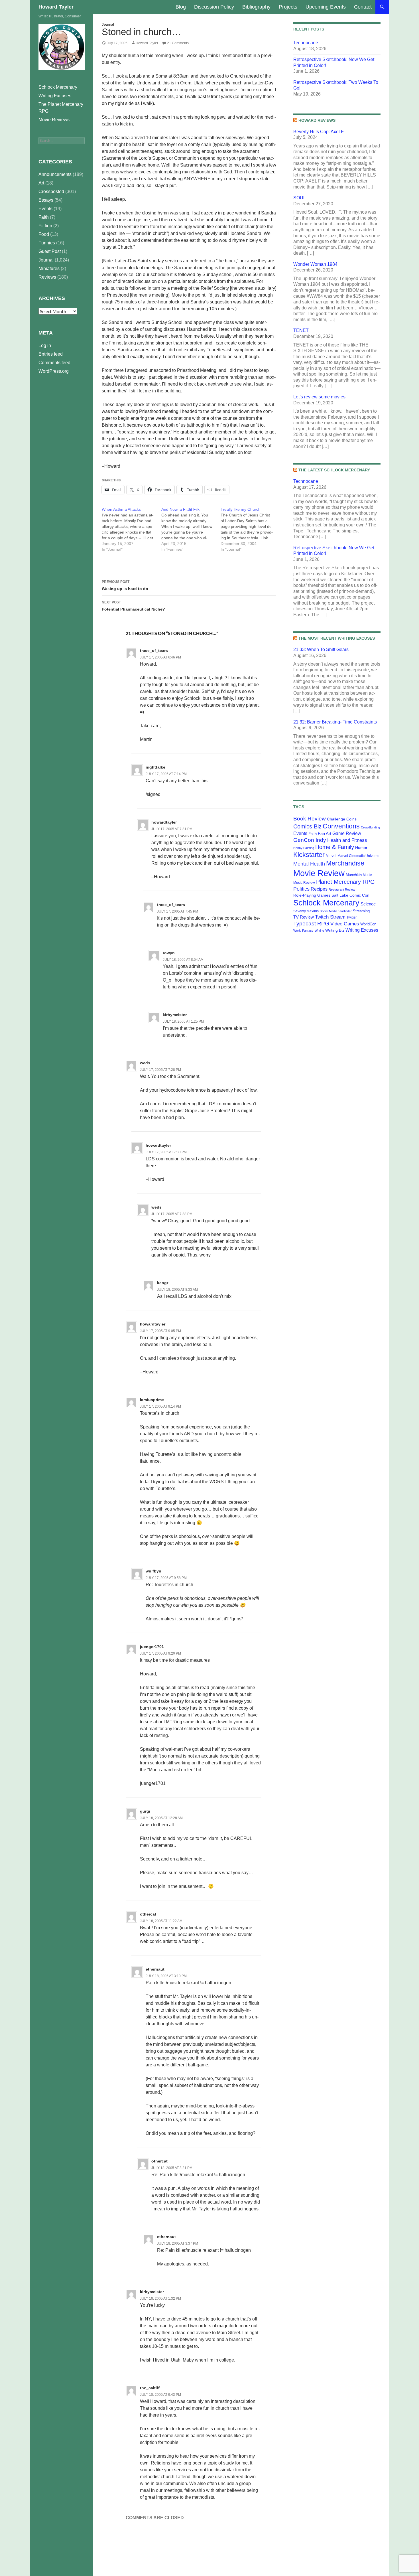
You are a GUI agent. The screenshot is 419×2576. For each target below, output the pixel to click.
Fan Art (325, 834)
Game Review (347, 833)
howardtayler (164, 822)
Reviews (47, 277)
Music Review (304, 883)
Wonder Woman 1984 (315, 264)
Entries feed (51, 354)
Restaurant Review (342, 889)
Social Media (329, 911)
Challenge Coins (342, 819)
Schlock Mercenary (326, 903)
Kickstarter (309, 855)
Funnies (47, 243)
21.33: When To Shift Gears (321, 649)
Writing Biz (335, 930)
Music (367, 875)
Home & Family (335, 847)
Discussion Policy (214, 7)
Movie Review (319, 873)
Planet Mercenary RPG (345, 882)
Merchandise (345, 863)
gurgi (145, 1811)
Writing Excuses (362, 930)
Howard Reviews (317, 120)
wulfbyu (153, 1571)
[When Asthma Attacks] (132, 529)
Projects (288, 7)
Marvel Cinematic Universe (358, 856)
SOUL (300, 198)
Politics (301, 889)
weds (145, 1063)
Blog (181, 7)
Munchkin (354, 875)
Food (44, 234)
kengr (163, 1283)
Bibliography (256, 7)
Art (41, 183)
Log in (45, 345)
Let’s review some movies (319, 397)
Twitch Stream (330, 917)
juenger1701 (152, 1647)
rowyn (169, 953)
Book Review (310, 819)
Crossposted (51, 191)
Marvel (331, 856)
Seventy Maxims (306, 911)
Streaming (361, 911)
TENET (301, 330)
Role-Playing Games (312, 895)
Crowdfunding (370, 827)
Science (368, 904)
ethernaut (155, 1969)
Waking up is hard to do (125, 585)
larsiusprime (152, 1400)
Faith (313, 834)
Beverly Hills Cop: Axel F (319, 132)
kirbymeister (175, 1015)
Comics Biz (307, 826)
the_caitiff (150, 2388)
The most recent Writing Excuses (337, 638)
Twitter (352, 917)
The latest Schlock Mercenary (334, 470)
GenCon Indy (310, 840)
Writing (319, 931)
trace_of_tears (154, 650)
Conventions (341, 826)
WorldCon (368, 924)
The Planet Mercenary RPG (61, 108)
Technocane (306, 43)
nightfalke (155, 767)
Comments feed (54, 363)
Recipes (319, 889)
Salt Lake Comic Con (350, 895)
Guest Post (50, 251)
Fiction (45, 226)
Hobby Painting (304, 848)
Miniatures (49, 268)
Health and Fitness (347, 840)
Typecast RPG (311, 924)
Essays (46, 200)
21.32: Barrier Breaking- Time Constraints (335, 722)
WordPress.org (54, 371)
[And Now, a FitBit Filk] (191, 529)
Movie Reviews (54, 120)
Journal (108, 25)
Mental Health (309, 864)
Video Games (345, 924)
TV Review (304, 917)
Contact (363, 7)
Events (300, 833)
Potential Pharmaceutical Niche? (133, 606)
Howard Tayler (56, 7)
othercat (148, 1914)
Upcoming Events (326, 7)
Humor (361, 848)
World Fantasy (303, 931)
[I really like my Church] (250, 529)
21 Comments (178, 43)
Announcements (55, 174)
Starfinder (345, 911)
